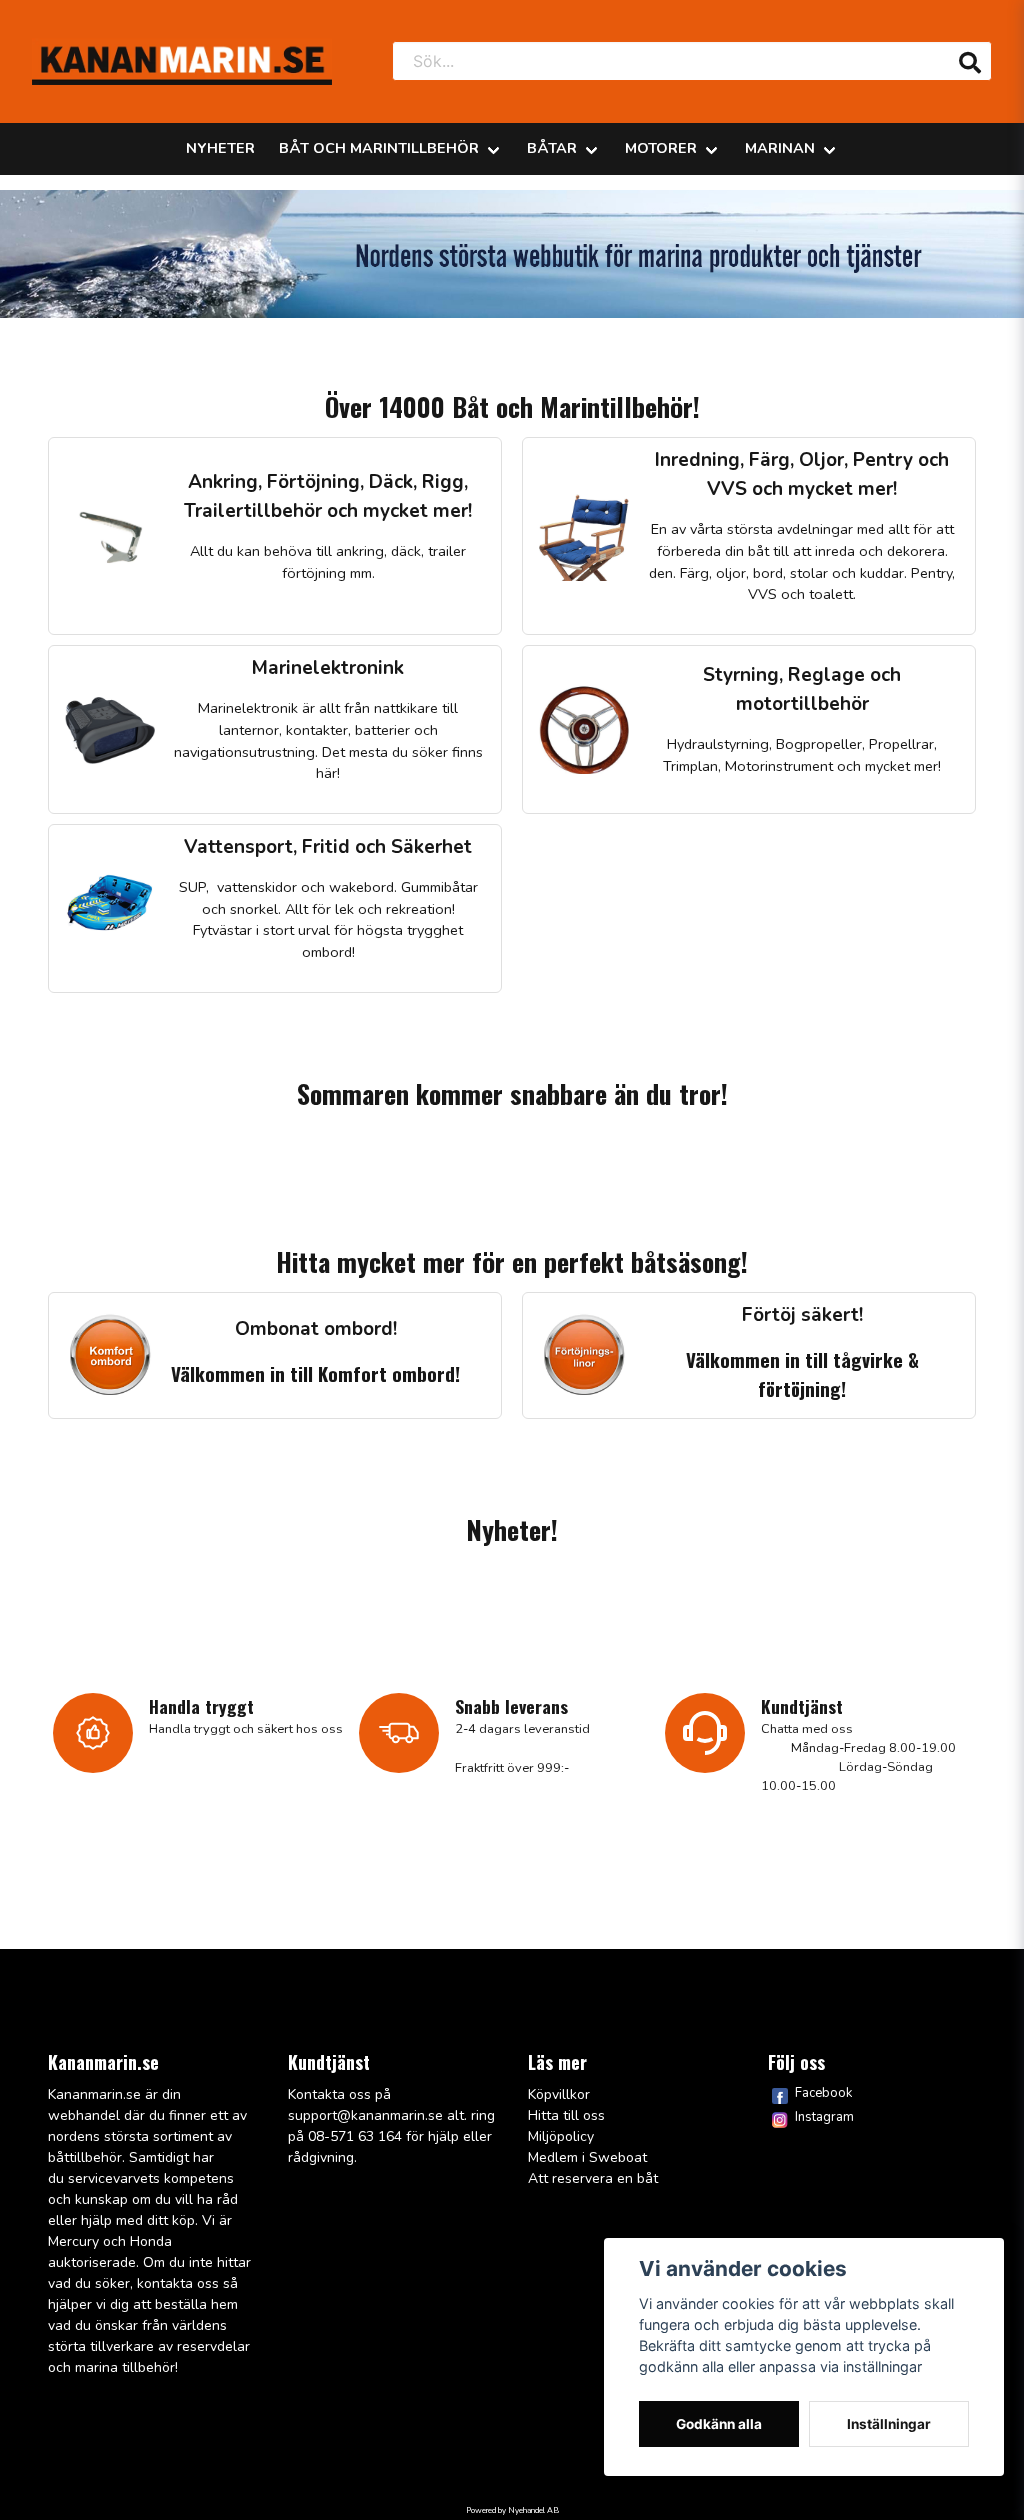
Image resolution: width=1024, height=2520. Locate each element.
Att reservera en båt (593, 2178)
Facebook (823, 2093)
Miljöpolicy (561, 2136)
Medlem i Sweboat (587, 2157)
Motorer (661, 148)
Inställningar (889, 2424)
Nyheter (220, 148)
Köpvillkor (559, 2094)
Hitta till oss (566, 2115)
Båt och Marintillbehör (379, 148)
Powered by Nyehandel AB (512, 2510)
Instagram (824, 2117)
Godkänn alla (719, 2424)
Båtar (552, 148)
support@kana (335, 2115)
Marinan (780, 148)
